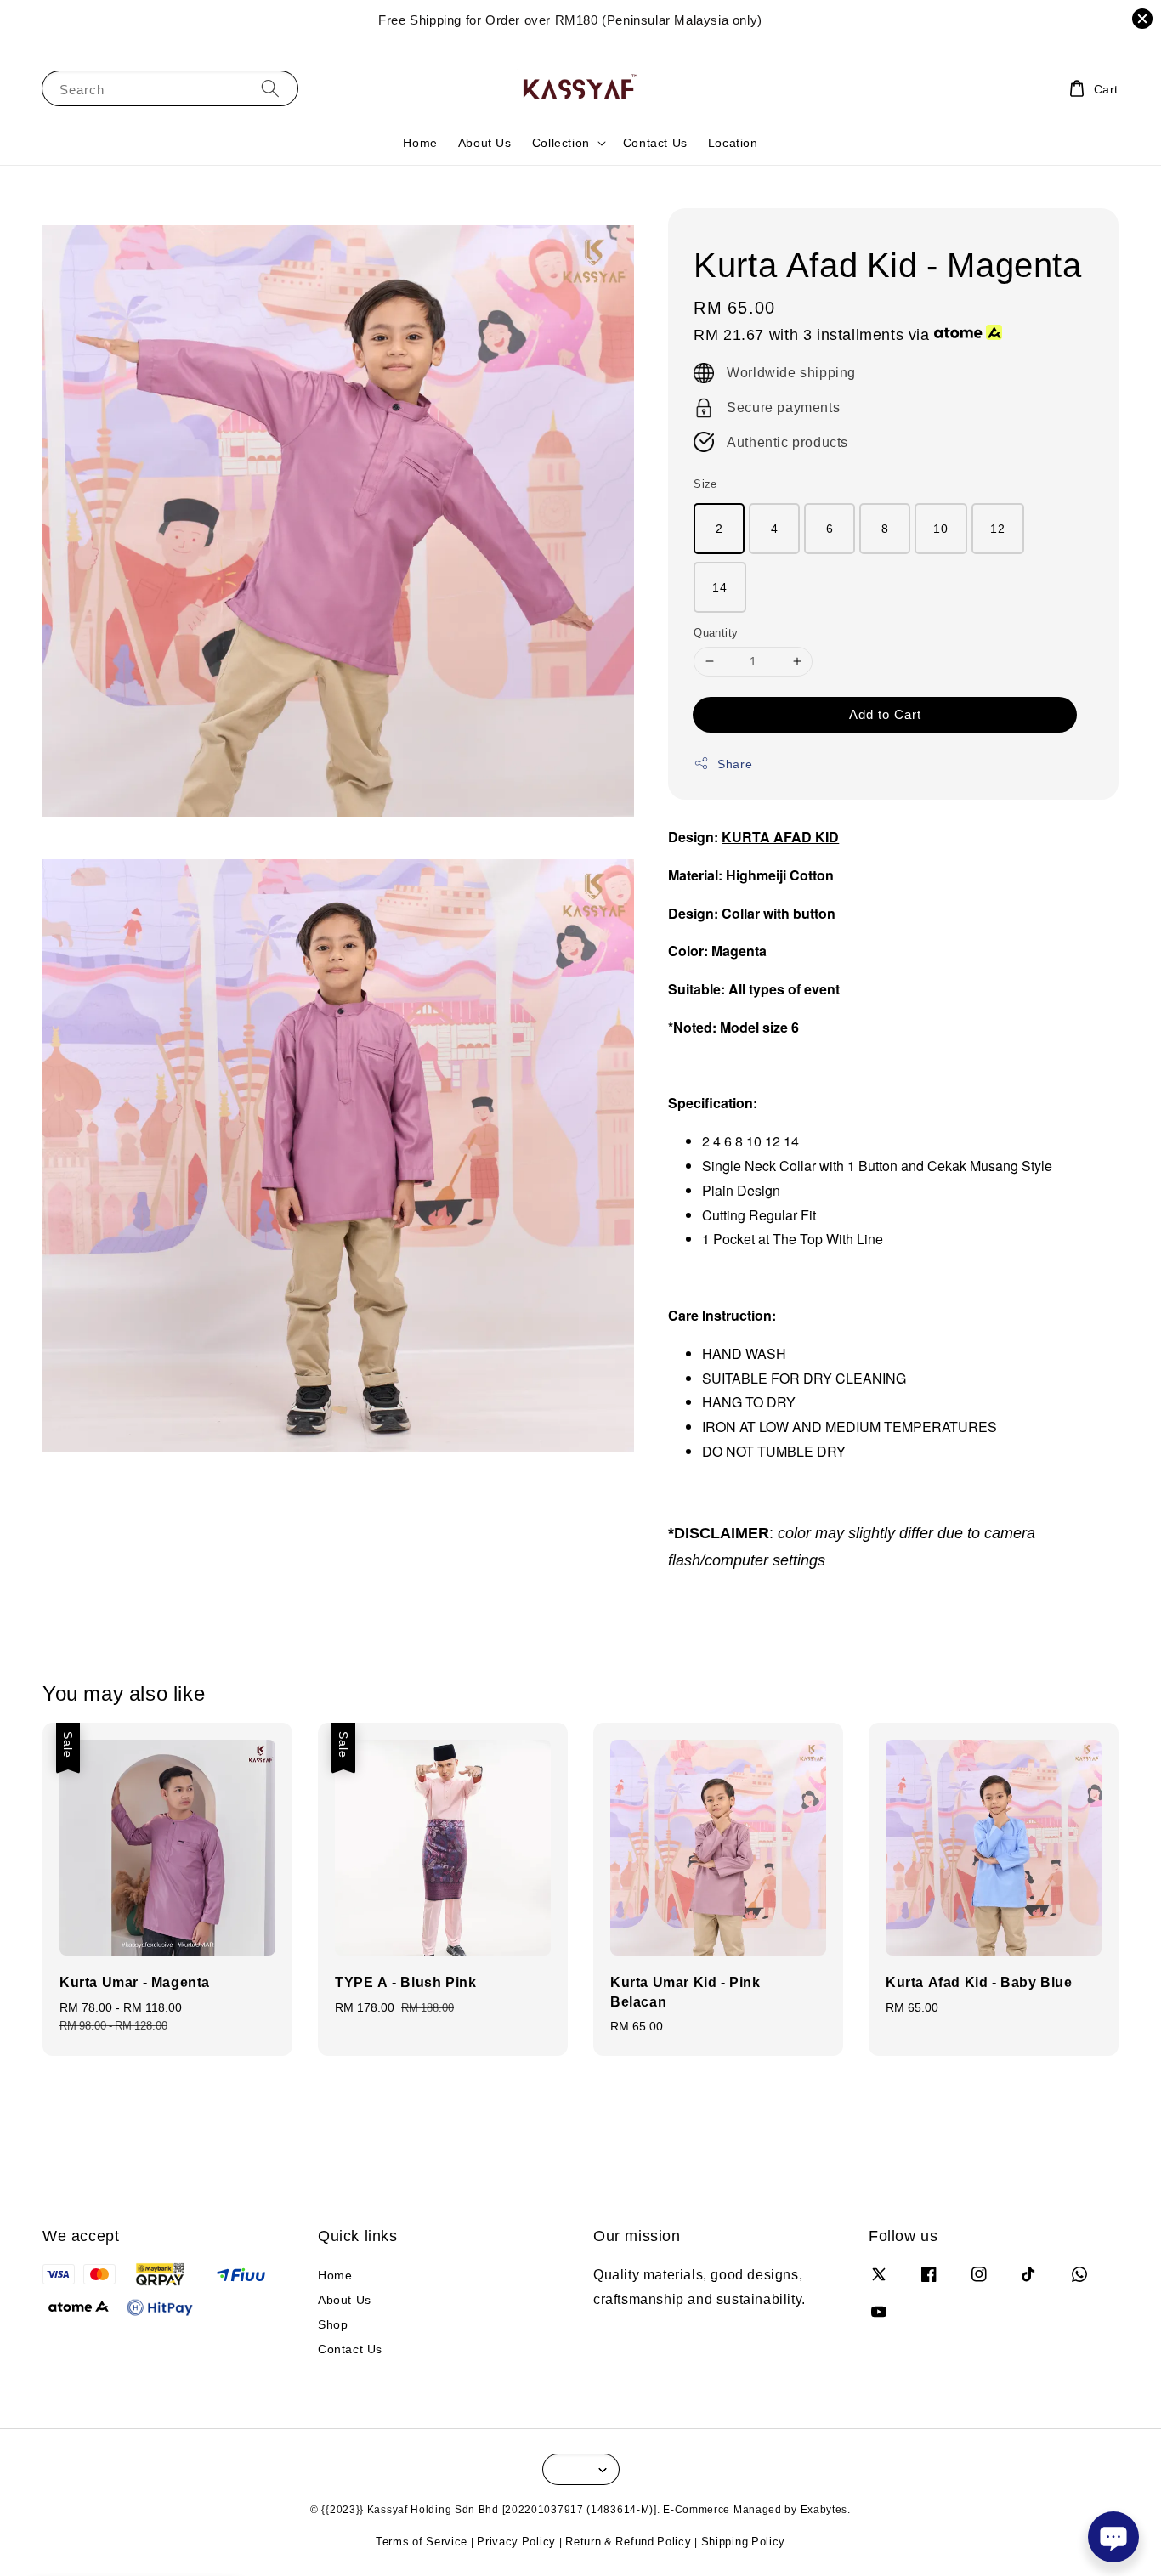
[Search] (270, 88)
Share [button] (735, 764)
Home (420, 142)
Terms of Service (422, 2541)
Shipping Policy (744, 2541)
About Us (485, 142)
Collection (561, 143)
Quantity (716, 632)
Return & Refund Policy (628, 2541)
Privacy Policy (516, 2541)
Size (705, 484)
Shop (333, 2324)
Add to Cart (885, 714)
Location (733, 142)
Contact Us (655, 142)
